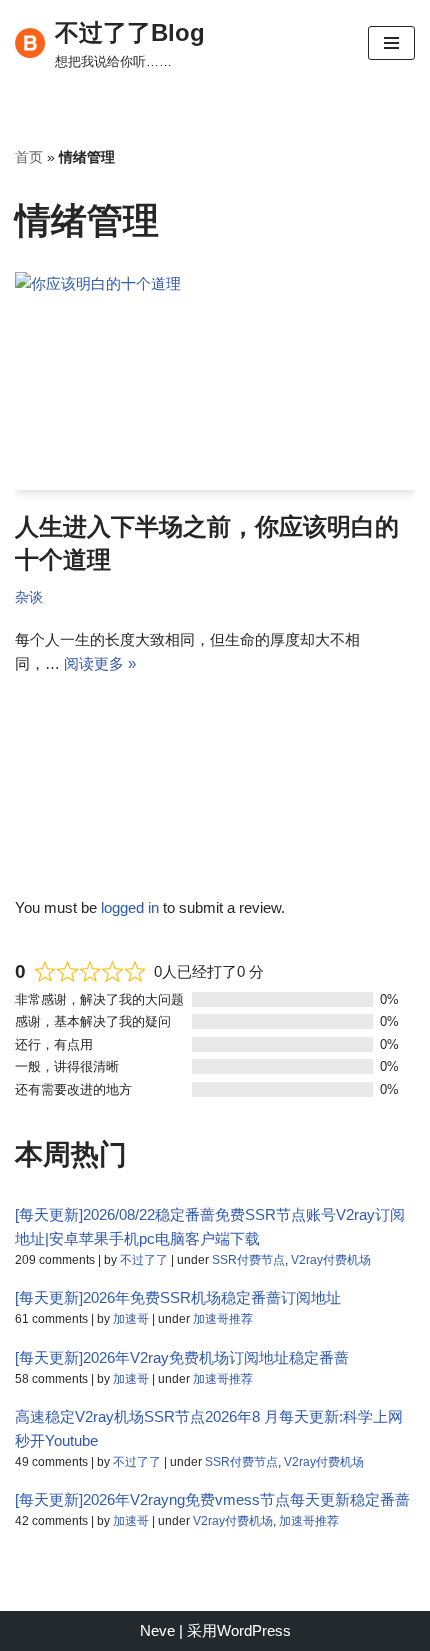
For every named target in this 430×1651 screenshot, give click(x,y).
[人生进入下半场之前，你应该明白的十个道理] (215, 381)
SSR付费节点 (248, 1260)
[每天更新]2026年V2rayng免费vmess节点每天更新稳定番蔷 (212, 1499)
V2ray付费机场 (331, 1260)
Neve (157, 1630)
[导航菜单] (391, 43)
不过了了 (144, 1260)
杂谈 (29, 597)
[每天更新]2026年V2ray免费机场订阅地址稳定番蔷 (182, 1357)
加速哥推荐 (223, 1319)
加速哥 (131, 1319)
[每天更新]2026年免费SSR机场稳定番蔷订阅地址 (178, 1297)
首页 (29, 157)
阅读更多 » (100, 663)
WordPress (254, 1630)
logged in (130, 907)
